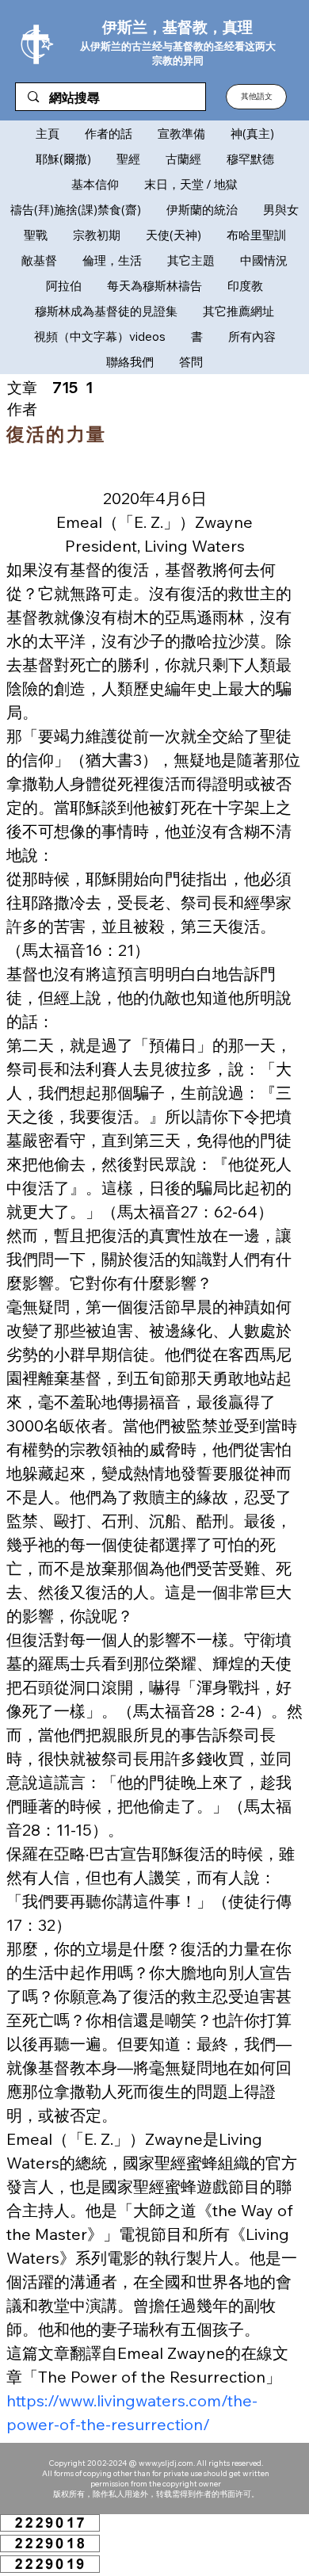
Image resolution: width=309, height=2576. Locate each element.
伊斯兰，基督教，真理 (177, 27)
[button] (256, 97)
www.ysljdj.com (166, 2463)
